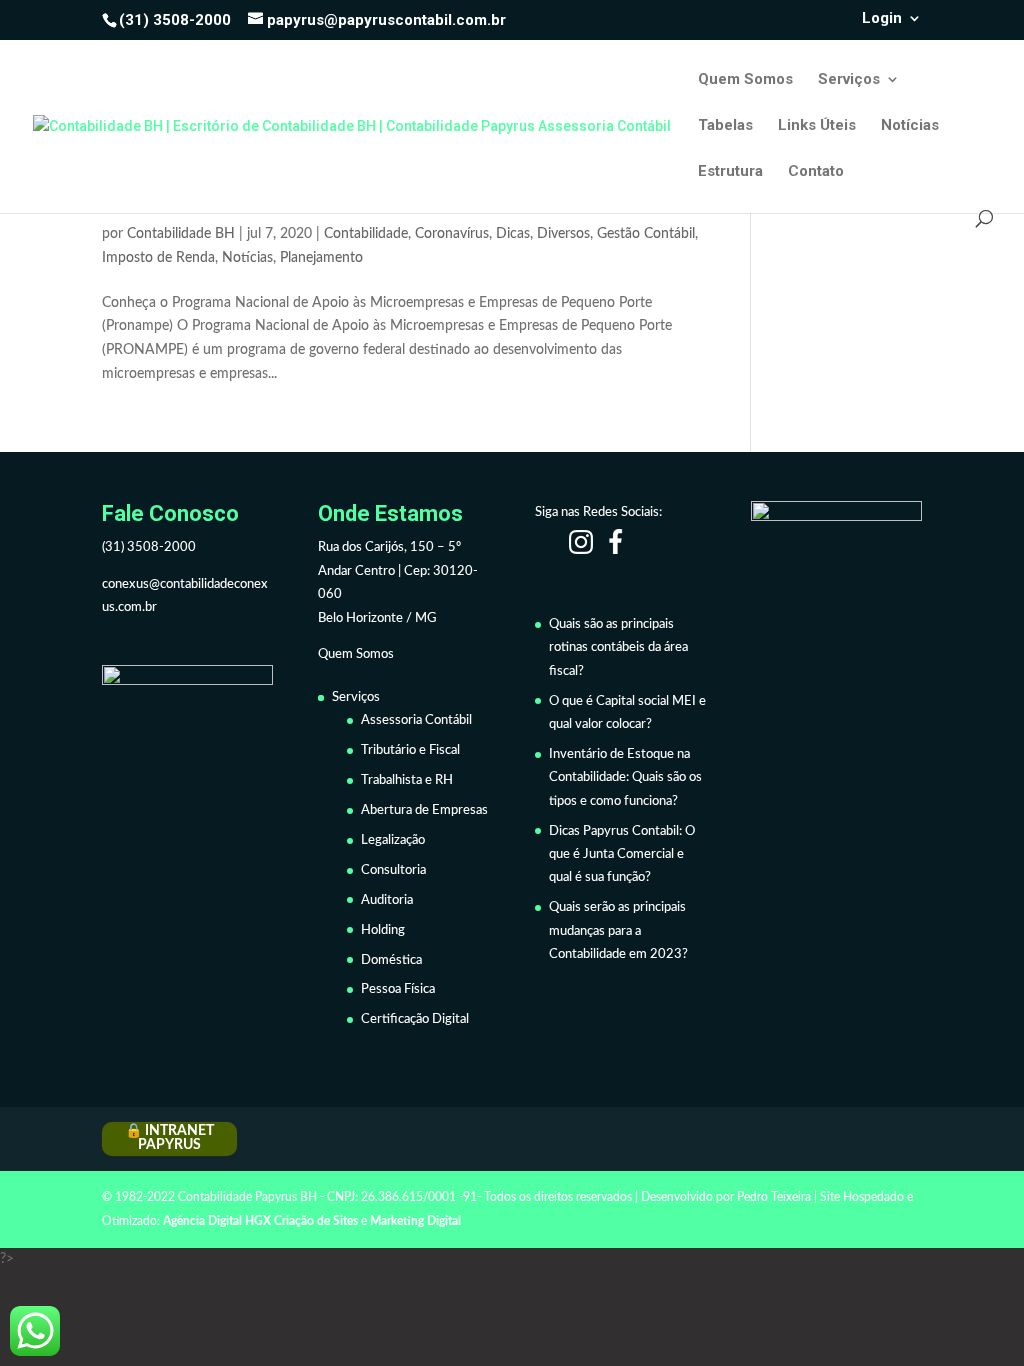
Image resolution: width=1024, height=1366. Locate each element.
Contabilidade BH (181, 234)
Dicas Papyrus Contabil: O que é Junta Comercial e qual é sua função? (622, 855)
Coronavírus (452, 234)
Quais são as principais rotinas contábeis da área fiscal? (618, 648)
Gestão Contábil (646, 234)
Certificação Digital (415, 1019)
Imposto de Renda (158, 258)
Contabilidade (366, 234)
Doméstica (391, 960)
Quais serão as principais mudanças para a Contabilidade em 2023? (618, 931)
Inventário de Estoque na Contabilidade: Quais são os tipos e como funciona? (625, 778)
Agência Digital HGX (217, 1221)
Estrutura (730, 172)
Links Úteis (817, 126)
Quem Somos (745, 80)
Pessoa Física (398, 989)
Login (882, 19)
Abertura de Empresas (424, 810)
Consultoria (393, 870)
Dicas (513, 234)
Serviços (849, 80)
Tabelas (725, 126)
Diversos (563, 234)
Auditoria (387, 900)
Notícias (910, 126)
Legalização (393, 840)
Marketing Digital (415, 1221)
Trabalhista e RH (407, 780)
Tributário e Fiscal (410, 750)
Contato (816, 172)
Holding (383, 930)
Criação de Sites (316, 1221)
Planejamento (321, 258)
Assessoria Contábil (416, 720)
